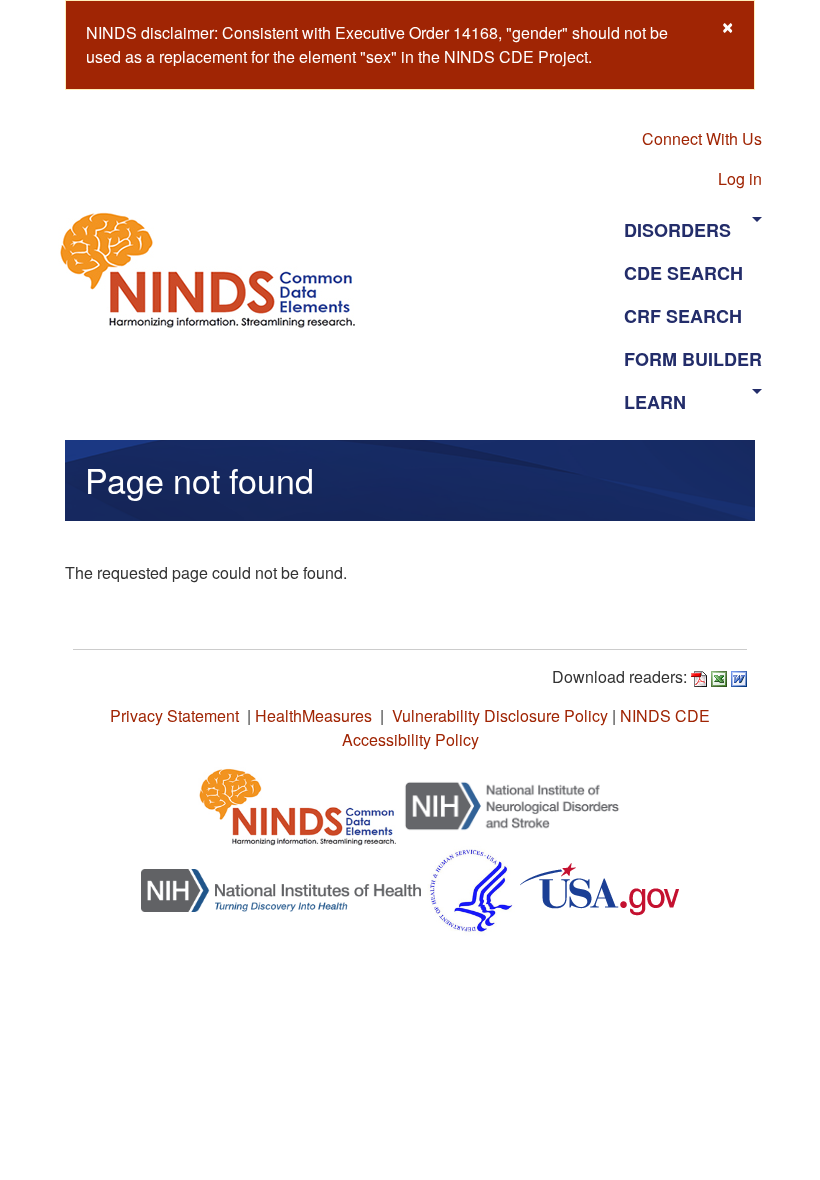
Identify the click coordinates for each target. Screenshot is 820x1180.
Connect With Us (702, 138)
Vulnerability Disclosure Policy (500, 715)
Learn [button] (655, 402)
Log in (740, 178)
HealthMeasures (313, 715)
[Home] (216, 269)
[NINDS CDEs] (298, 803)
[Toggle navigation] (498, 269)
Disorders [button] (677, 230)
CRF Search (683, 316)
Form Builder (693, 359)
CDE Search (683, 273)
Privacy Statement (174, 715)
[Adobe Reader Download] (699, 676)
